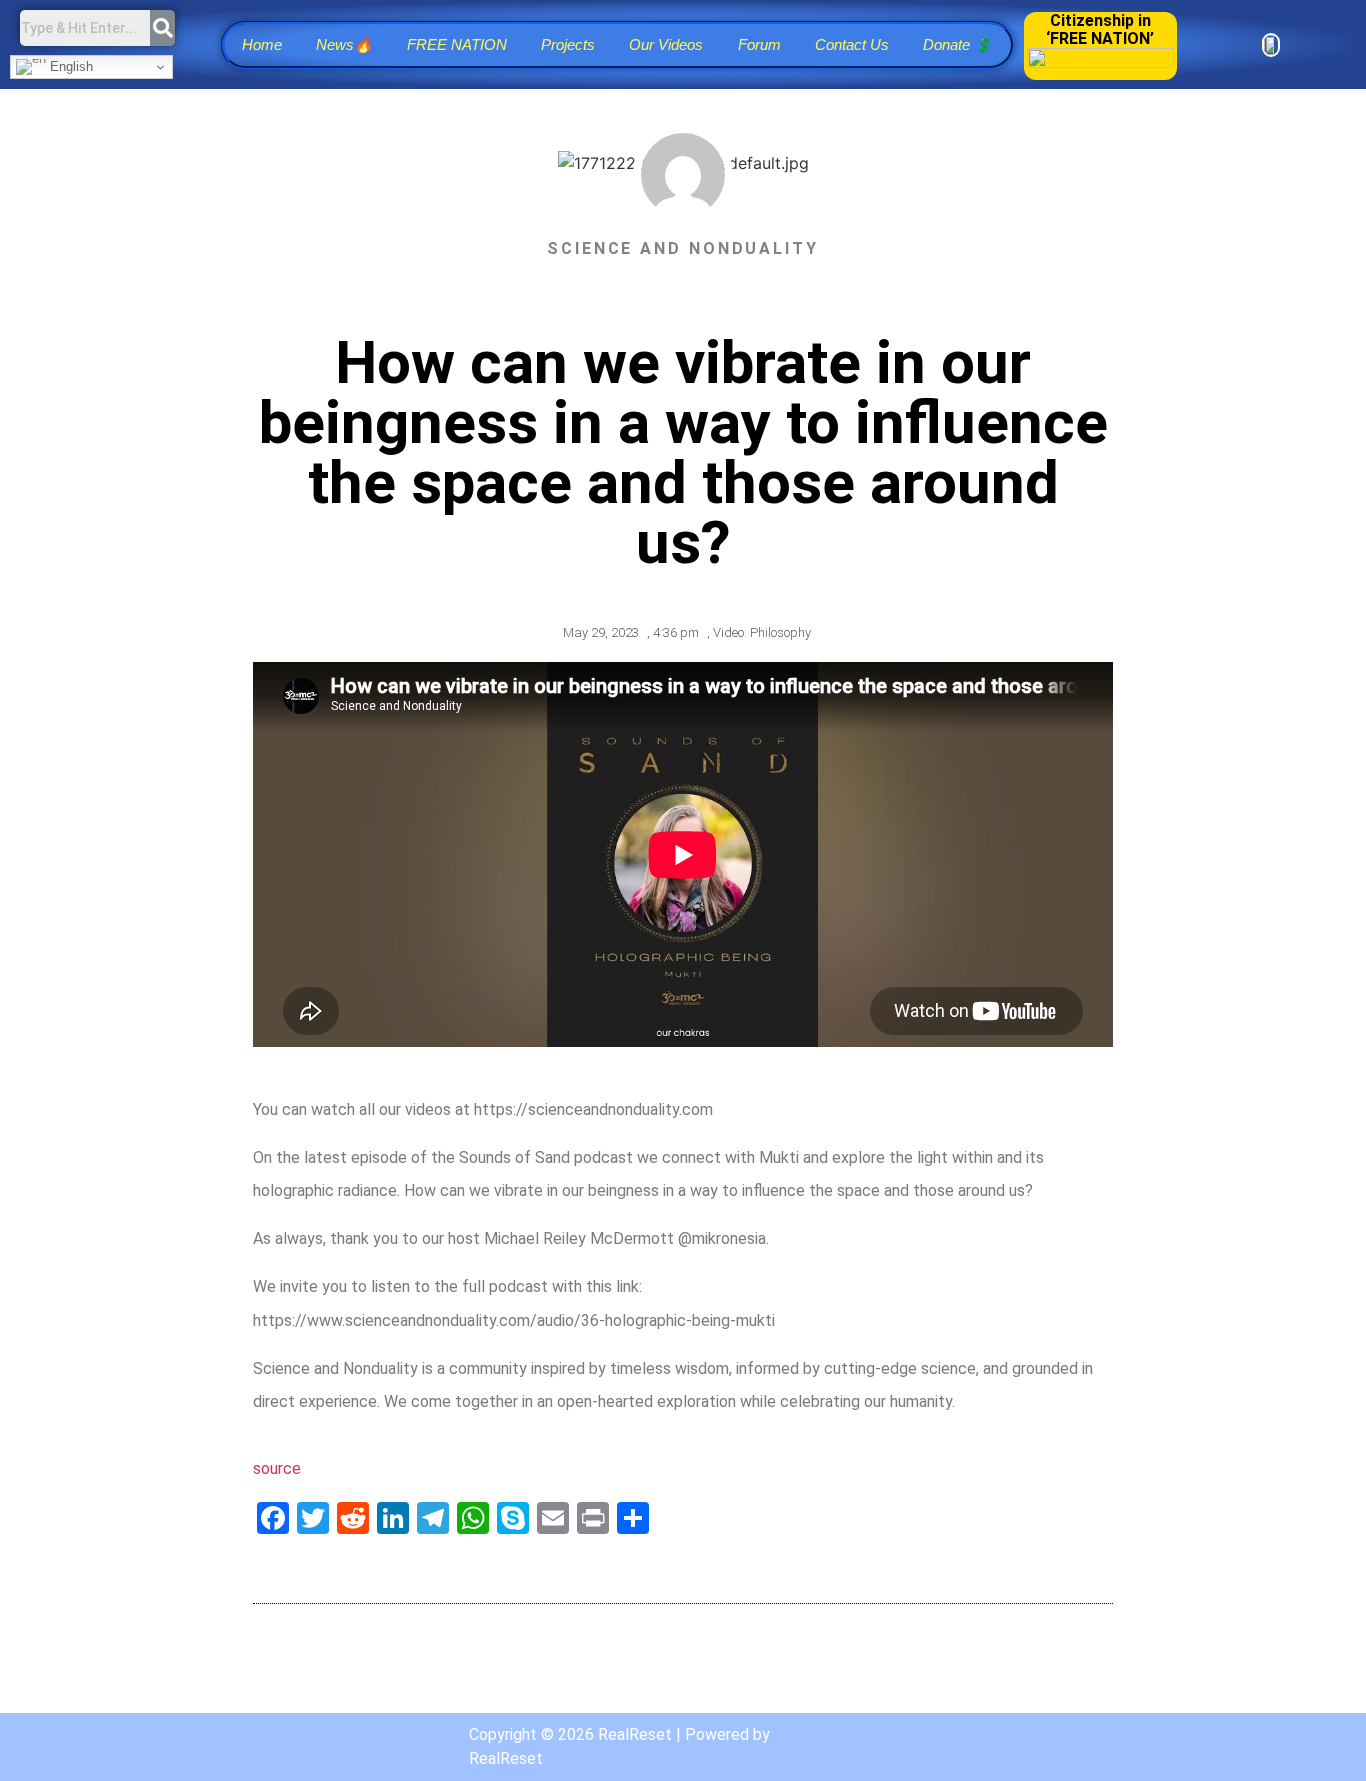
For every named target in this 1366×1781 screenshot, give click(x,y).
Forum (759, 44)
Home (262, 44)
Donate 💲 (958, 44)
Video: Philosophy (762, 632)
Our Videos (666, 44)
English (69, 66)
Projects (568, 44)
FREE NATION (457, 44)
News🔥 (344, 44)
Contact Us (852, 44)
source (277, 1468)
